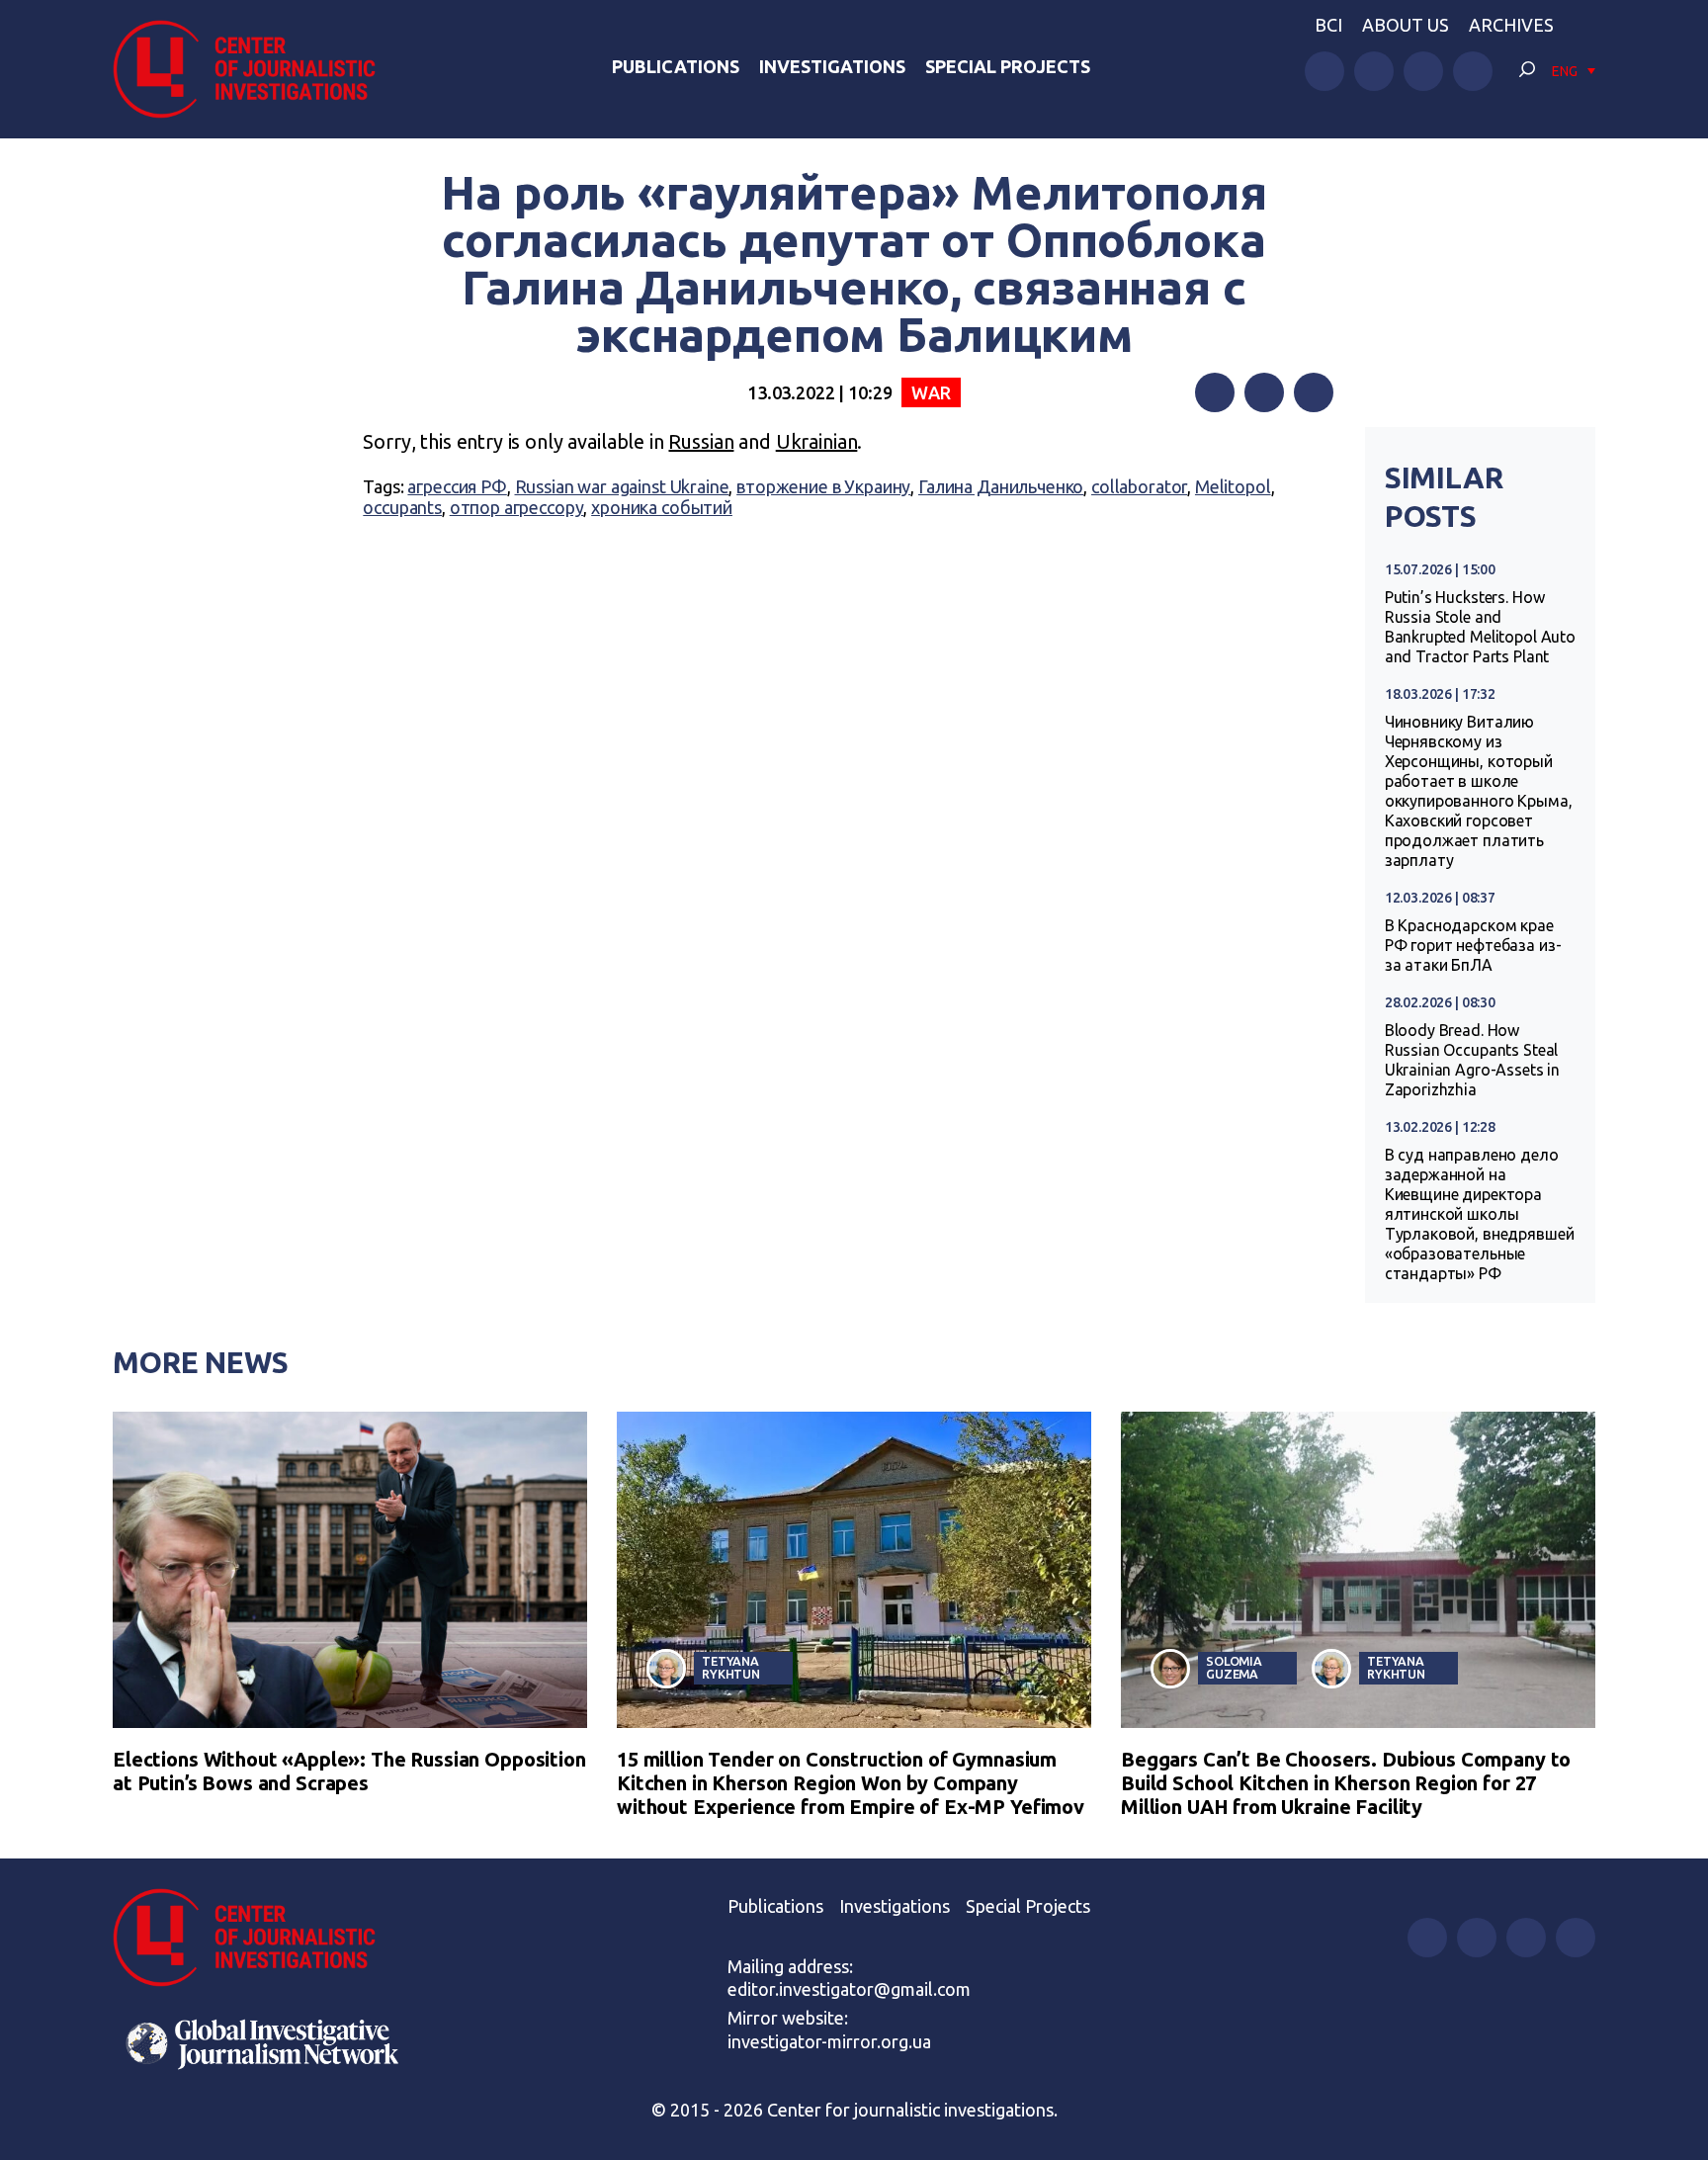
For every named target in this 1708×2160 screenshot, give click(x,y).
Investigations (832, 66)
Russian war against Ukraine (622, 486)
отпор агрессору (517, 507)
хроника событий (662, 507)
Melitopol (1233, 486)
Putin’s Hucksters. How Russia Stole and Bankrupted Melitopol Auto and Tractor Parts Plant (1480, 627)
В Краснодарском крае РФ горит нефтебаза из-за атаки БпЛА (1473, 945)
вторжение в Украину (823, 486)
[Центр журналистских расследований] (255, 69)
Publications (676, 66)
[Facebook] (1215, 392)
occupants (402, 507)
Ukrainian (817, 441)
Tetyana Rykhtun (731, 1667)
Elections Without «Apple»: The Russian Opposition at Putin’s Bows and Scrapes (349, 1771)
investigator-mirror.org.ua (829, 2041)
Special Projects (1008, 66)
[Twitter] (1264, 392)
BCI (1328, 25)
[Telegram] (1314, 392)
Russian (701, 441)
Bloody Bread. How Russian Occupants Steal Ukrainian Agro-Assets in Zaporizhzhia (1472, 1060)
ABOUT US (1406, 25)
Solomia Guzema (1234, 1667)
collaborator (1139, 486)
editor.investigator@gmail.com (849, 1989)
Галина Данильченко (1001, 486)
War (931, 392)
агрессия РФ (457, 486)
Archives (1511, 25)
